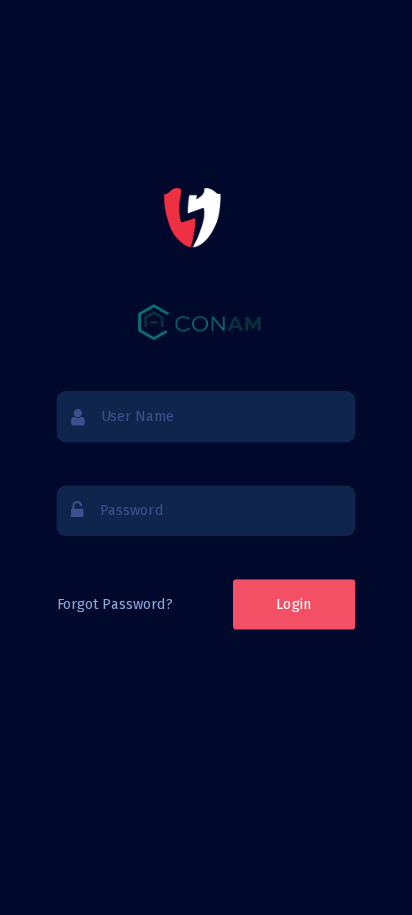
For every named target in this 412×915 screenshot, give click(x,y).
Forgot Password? (115, 603)
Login (294, 603)
